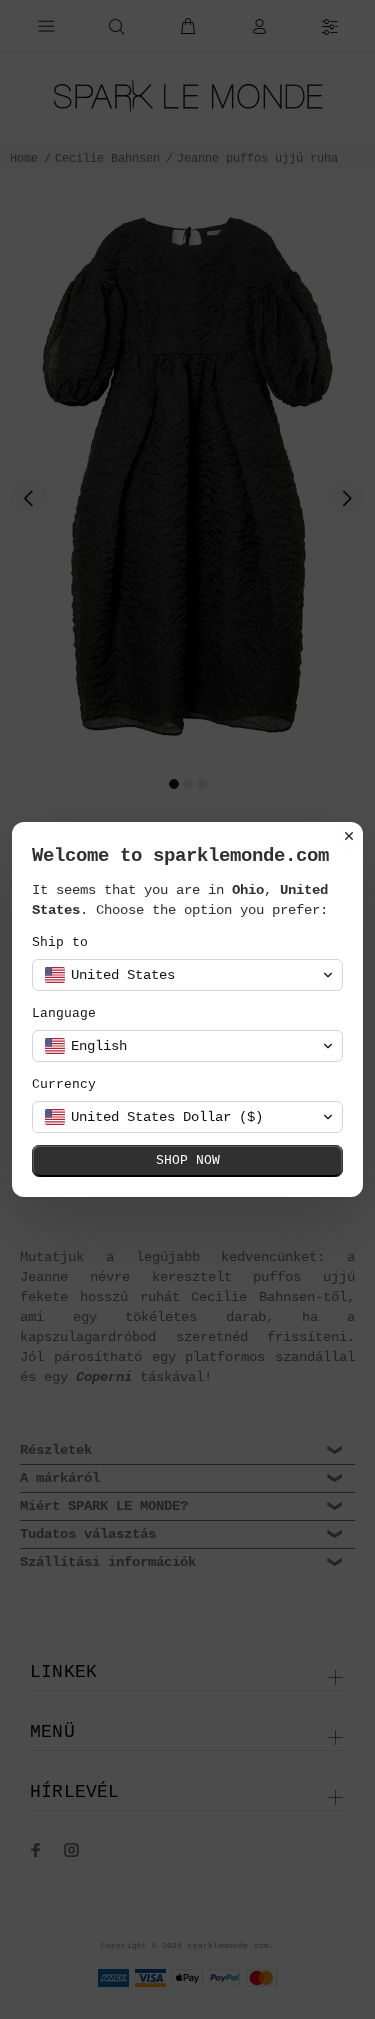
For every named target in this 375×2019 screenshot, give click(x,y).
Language (64, 1013)
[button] (187, 975)
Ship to (60, 942)
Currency (64, 1084)
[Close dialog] (349, 836)
